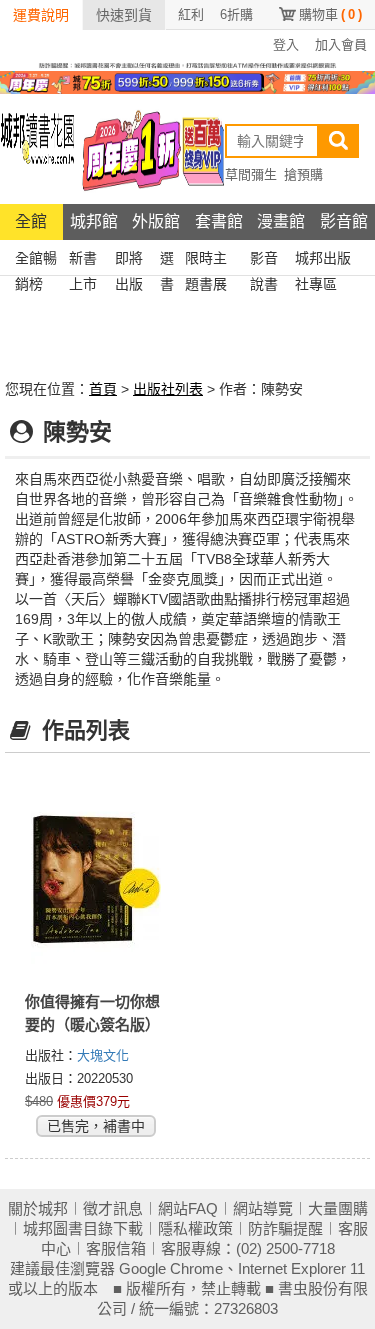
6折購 (236, 14)
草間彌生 (251, 174)
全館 (31, 221)
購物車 (330, 14)
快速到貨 (124, 15)
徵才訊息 (113, 1208)
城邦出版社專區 (323, 260)
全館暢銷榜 (36, 260)
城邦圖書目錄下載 (83, 1228)
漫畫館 (281, 221)
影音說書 (264, 260)
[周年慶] (187, 81)
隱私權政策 (195, 1228)
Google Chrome (171, 1268)
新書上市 (83, 260)
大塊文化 (103, 1055)
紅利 (191, 14)
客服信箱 (116, 1248)
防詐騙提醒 (285, 1228)
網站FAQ (188, 1208)
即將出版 (129, 260)
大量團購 (338, 1208)
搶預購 (303, 174)
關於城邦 (38, 1208)
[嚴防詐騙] (187, 64)
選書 (167, 260)
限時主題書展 (206, 260)
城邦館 (94, 221)
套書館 (219, 221)
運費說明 (41, 15)
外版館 (156, 221)
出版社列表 (168, 389)
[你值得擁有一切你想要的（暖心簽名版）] (96, 879)
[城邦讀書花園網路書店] (37, 148)
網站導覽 (263, 1208)
